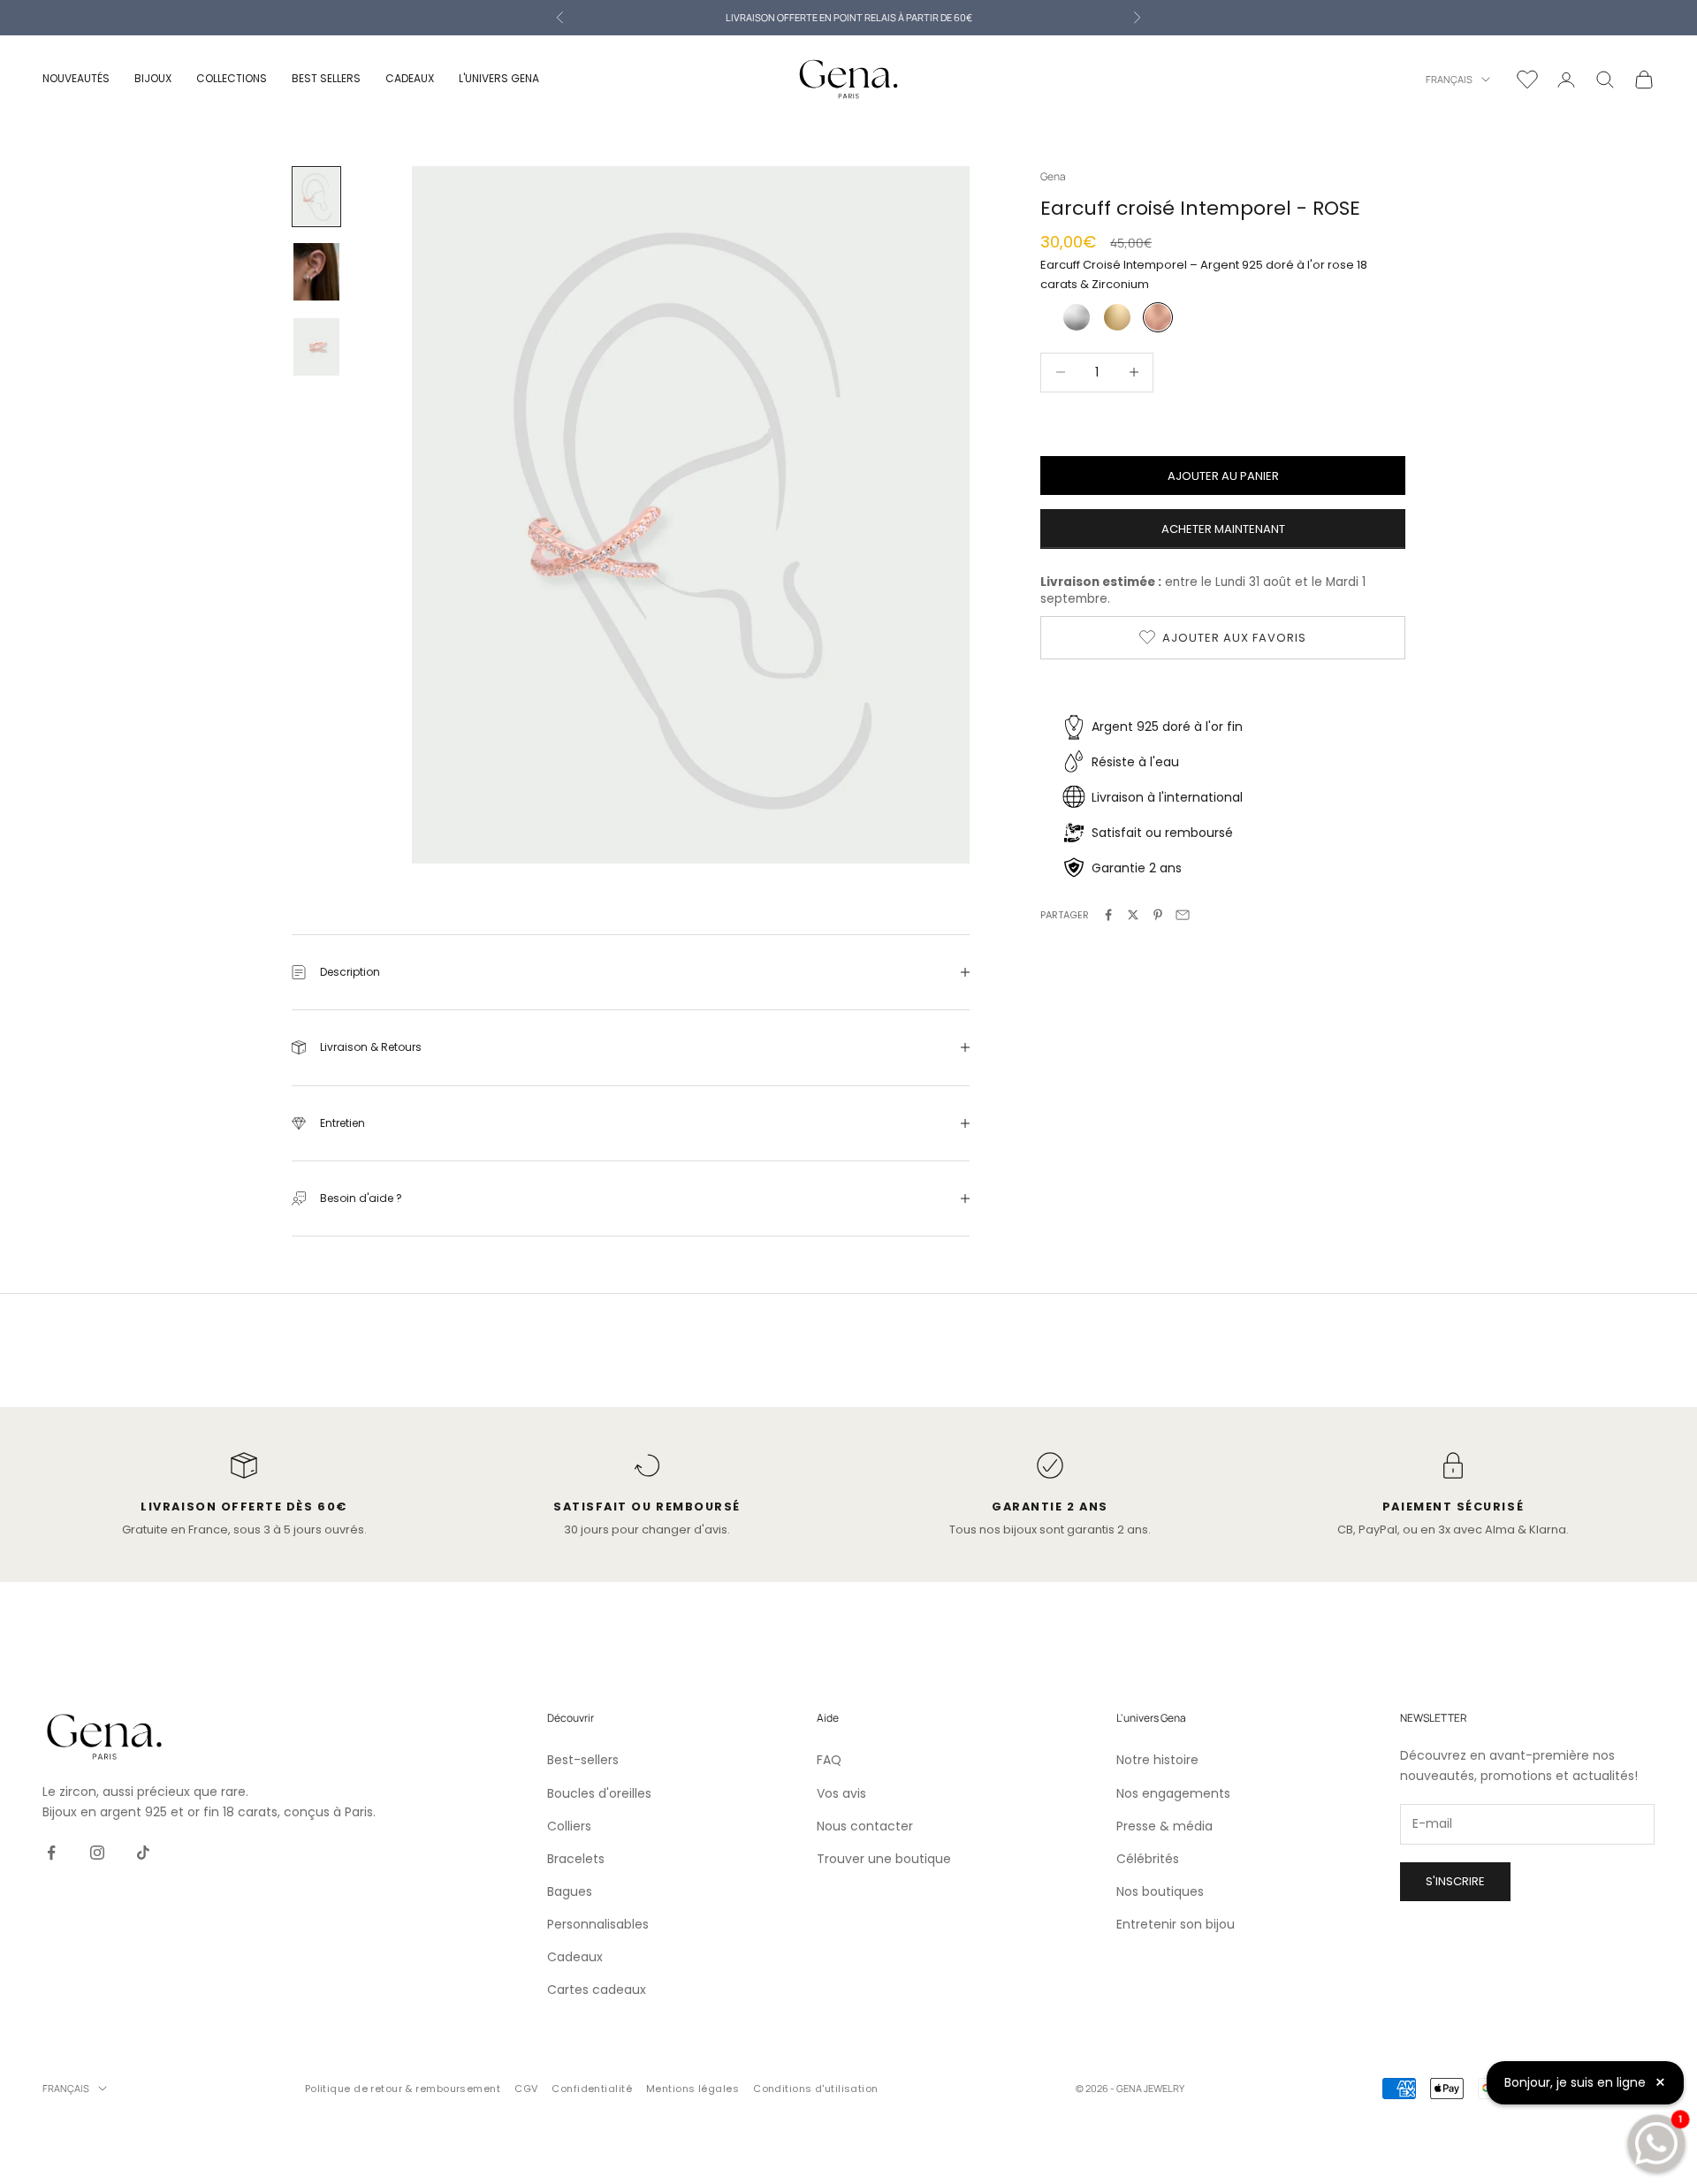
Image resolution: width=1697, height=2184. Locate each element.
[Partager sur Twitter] (1133, 915)
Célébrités (1148, 1859)
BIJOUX (153, 78)
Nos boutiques (1160, 1891)
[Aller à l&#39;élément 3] (316, 347)
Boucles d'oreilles (599, 1793)
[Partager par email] (1183, 915)
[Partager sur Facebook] (1108, 915)
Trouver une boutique (884, 1859)
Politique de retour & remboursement (403, 2089)
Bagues (570, 1891)
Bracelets (576, 1859)
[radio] (1075, 317)
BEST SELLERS (326, 78)
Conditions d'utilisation (816, 2089)
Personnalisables (598, 1924)
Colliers (569, 1826)
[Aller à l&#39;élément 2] (316, 272)
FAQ (829, 1760)
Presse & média (1164, 1826)
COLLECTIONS (232, 78)
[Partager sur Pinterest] (1158, 915)
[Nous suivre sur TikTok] (143, 1853)
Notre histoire (1157, 1760)
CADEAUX (410, 78)
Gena (1053, 176)
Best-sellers (583, 1760)
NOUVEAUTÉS (76, 78)
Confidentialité (592, 2089)
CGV (526, 2089)
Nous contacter (865, 1826)
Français (1449, 79)
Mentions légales (692, 2089)
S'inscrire (1455, 1881)
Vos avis (841, 1793)
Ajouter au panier (1223, 475)
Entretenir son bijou (1176, 1924)
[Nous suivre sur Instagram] (97, 1853)
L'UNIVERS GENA (499, 78)
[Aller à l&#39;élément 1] (316, 197)
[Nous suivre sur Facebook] (51, 1853)
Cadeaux (575, 1957)
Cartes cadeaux (597, 1990)
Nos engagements (1173, 1793)
